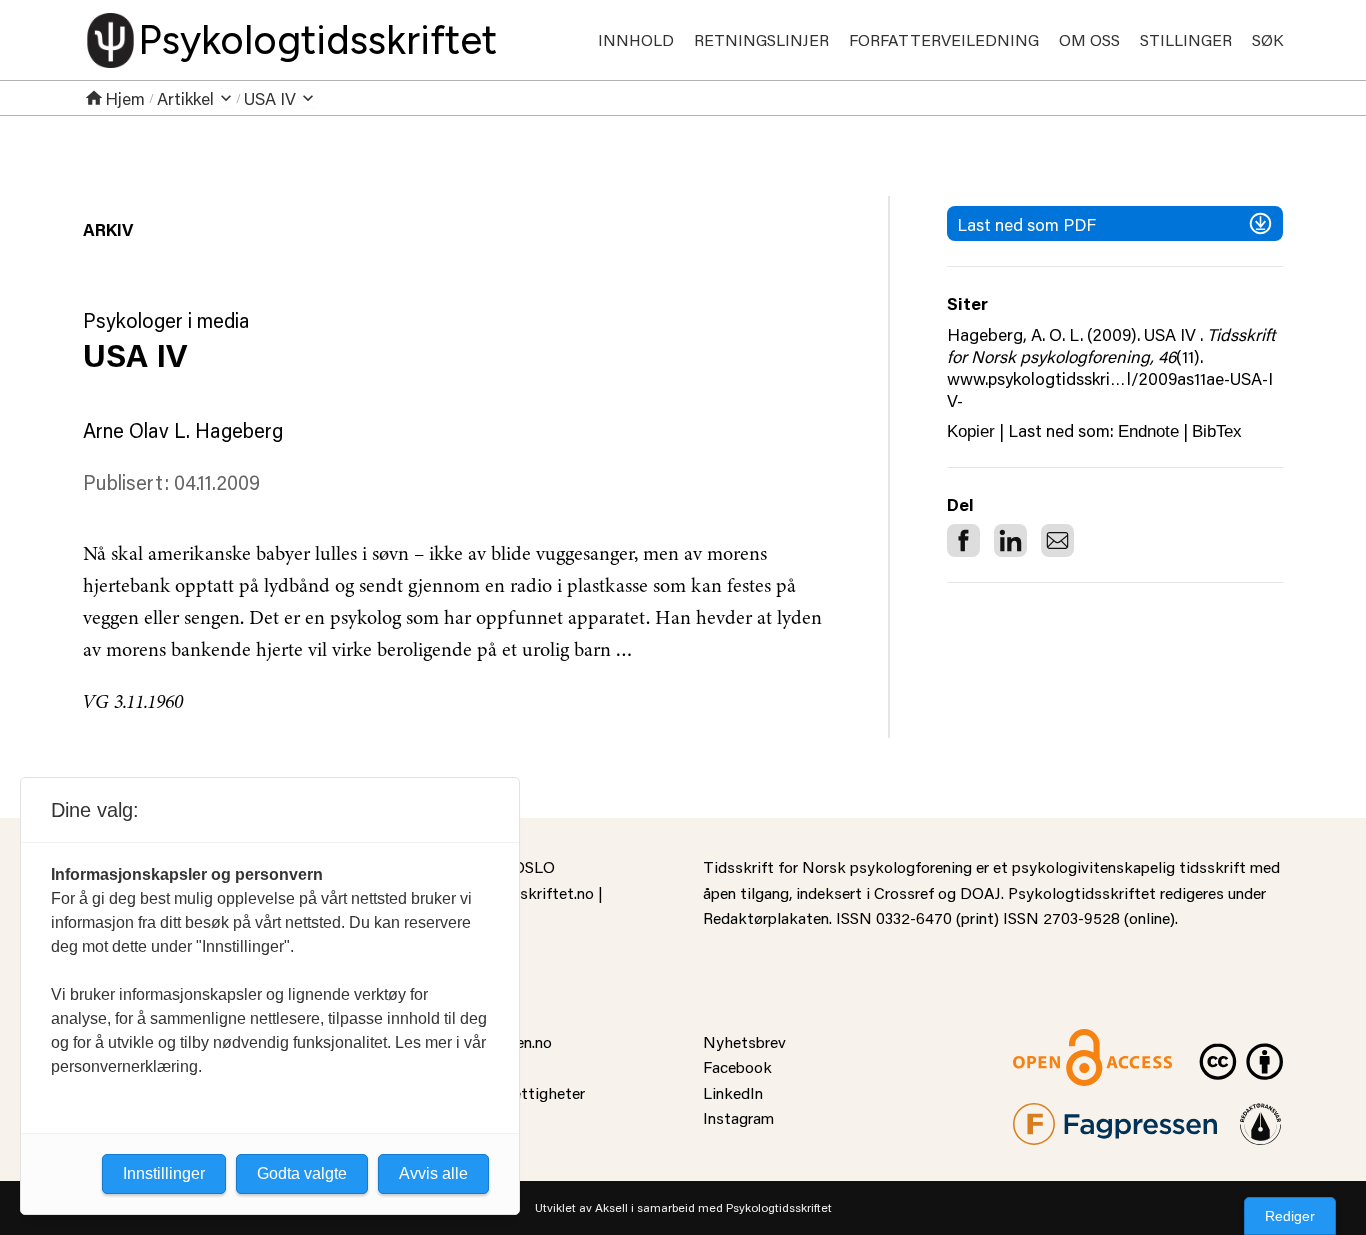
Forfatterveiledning (944, 39)
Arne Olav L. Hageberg (183, 430)
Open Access (1059, 1041)
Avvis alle (433, 1173)
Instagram (738, 1117)
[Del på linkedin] (1010, 540)
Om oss (1089, 39)
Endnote (1148, 431)
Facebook (737, 1066)
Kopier (971, 431)
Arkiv (108, 229)
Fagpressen (1053, 1115)
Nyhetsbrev (744, 1041)
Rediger (1290, 1216)
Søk (1267, 39)
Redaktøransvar (1261, 1115)
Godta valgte (302, 1173)
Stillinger (1186, 39)
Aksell (611, 1207)
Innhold (636, 39)
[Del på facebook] (963, 540)
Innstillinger (164, 1173)
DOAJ (980, 892)
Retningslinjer (761, 39)
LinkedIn (733, 1092)
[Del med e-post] (1057, 540)
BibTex (1217, 431)
